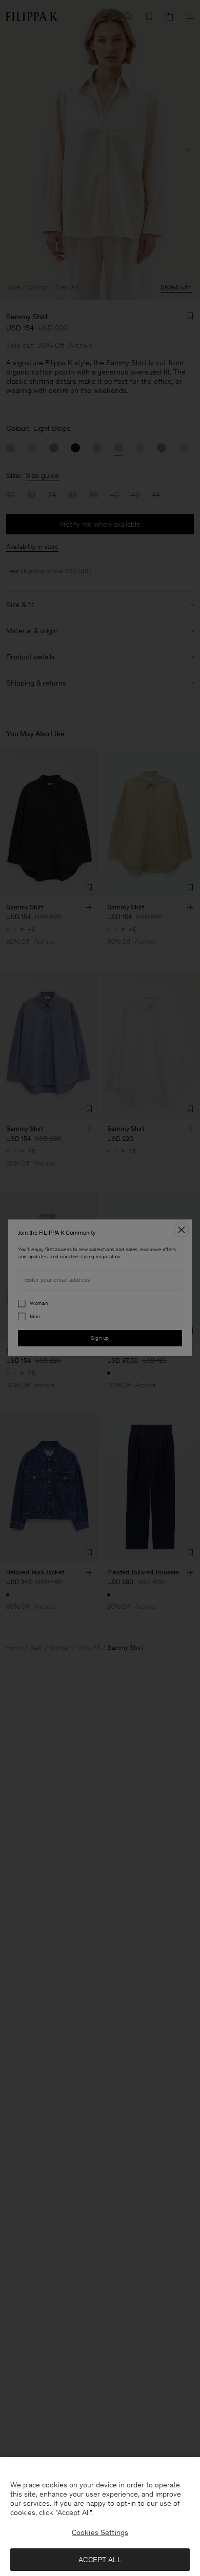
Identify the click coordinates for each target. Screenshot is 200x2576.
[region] (100, 2517)
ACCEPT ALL (100, 2560)
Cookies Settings (100, 2532)
